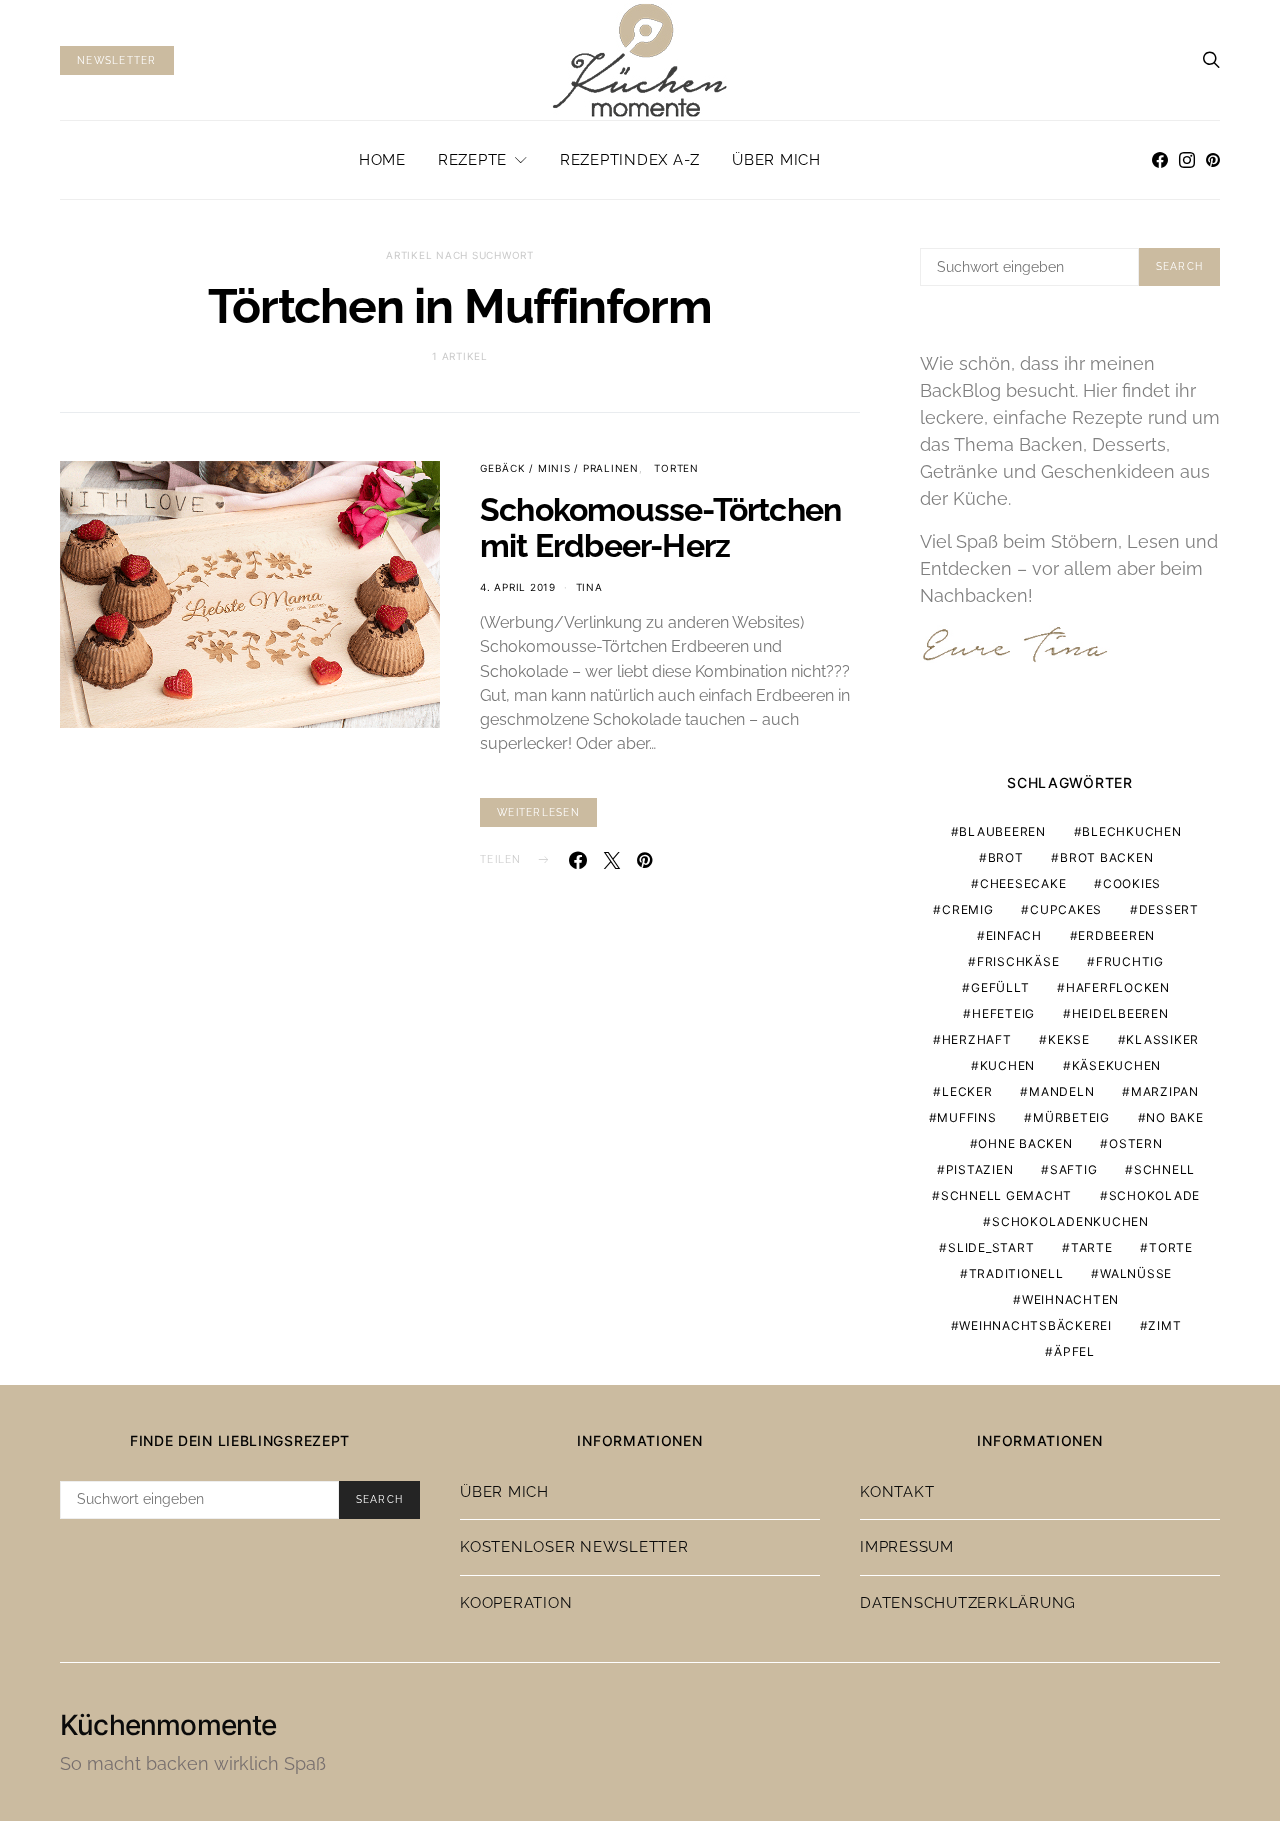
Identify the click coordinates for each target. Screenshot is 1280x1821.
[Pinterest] (1213, 160)
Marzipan (1165, 1091)
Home (382, 160)
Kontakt (897, 1492)
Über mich (776, 160)
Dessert (1169, 909)
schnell (1164, 1169)
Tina (589, 587)
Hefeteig (1003, 1013)
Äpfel (1074, 1351)
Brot (1006, 857)
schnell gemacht (1006, 1195)
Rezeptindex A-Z (630, 160)
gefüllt (1000, 987)
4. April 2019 (518, 587)
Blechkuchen (1131, 831)
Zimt (1164, 1325)
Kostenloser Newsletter (574, 1547)
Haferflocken (1118, 987)
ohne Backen (1025, 1143)
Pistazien (980, 1169)
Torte (1171, 1247)
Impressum (907, 1547)
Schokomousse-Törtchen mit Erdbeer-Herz (660, 527)
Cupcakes (1066, 909)
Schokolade (1155, 1195)
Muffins (966, 1117)
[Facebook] (1160, 160)
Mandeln (1061, 1091)
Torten (676, 468)
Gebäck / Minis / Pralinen (559, 468)
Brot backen (1106, 857)
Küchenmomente (168, 1725)
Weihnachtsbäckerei (1035, 1325)
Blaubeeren (1002, 831)
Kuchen (1008, 1065)
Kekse (1069, 1039)
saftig (1074, 1169)
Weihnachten (1070, 1299)
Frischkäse (1018, 961)
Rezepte (472, 160)
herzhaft (977, 1039)
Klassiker (1162, 1039)
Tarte (1092, 1247)
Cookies (1132, 883)
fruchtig (1130, 961)
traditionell (1016, 1273)
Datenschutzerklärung (968, 1603)
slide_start (991, 1247)
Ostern (1136, 1143)
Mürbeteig (1071, 1117)
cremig (968, 909)
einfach (1014, 935)
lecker (967, 1091)
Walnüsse (1136, 1273)
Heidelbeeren (1120, 1013)
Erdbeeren (1116, 935)
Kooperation (516, 1603)
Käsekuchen (1117, 1065)
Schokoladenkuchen (1070, 1221)
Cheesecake (1023, 883)
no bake (1174, 1117)
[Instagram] (1187, 160)
